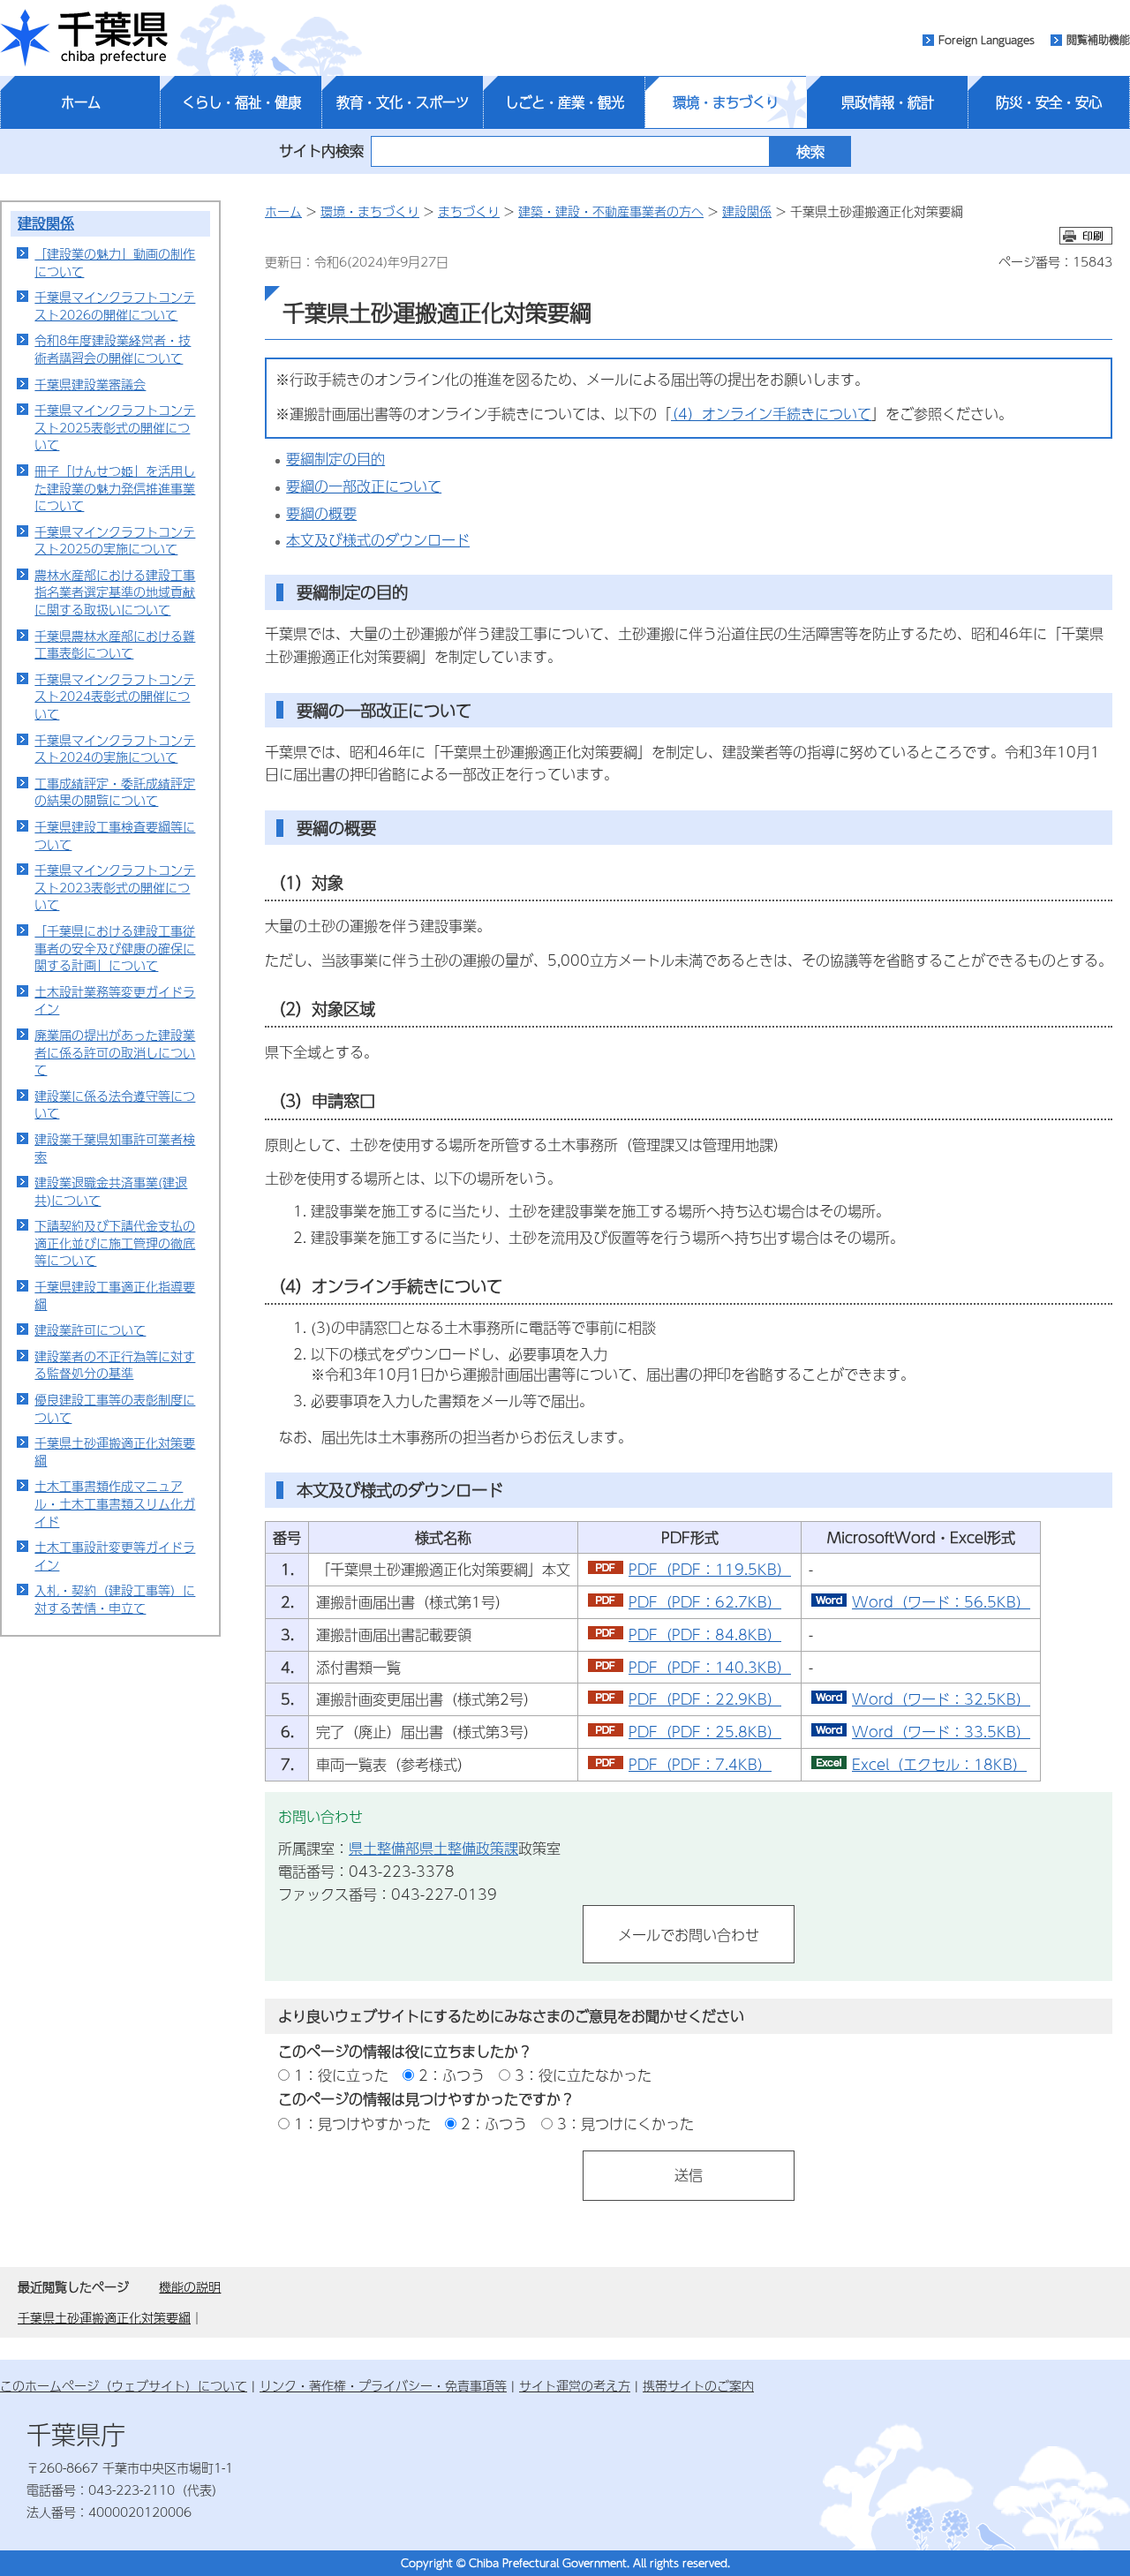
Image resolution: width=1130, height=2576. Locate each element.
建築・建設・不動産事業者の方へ (611, 211)
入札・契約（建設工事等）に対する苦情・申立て (115, 1599)
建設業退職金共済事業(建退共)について (111, 1191)
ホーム (81, 102)
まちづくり (469, 211)
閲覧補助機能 (1098, 40)
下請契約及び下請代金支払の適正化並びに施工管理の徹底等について (115, 1243)
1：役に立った (341, 2075)
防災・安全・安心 (1049, 102)
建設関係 (46, 223)
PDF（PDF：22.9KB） (705, 1699)
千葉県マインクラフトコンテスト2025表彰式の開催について (115, 427)
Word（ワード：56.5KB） (941, 1602)
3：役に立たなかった (583, 2075)
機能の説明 (190, 2286)
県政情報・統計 (888, 102)
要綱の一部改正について (364, 486)
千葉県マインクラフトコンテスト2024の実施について (115, 749)
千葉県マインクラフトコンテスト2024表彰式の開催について (115, 696)
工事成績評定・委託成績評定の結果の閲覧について (115, 792)
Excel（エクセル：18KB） (939, 1764)
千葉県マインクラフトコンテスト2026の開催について (115, 305)
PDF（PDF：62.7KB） (705, 1602)
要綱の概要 (321, 513)
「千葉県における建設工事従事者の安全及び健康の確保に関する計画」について (115, 948)
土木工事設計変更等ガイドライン (115, 1555)
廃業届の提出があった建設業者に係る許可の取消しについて (115, 1052)
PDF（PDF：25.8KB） (705, 1732)
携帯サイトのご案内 (698, 2385)
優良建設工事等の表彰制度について (115, 1408)
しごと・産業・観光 (565, 102)
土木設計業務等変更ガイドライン (115, 1000)
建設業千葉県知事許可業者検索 (115, 1148)
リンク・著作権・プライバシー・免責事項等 (383, 2385)
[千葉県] (84, 38)
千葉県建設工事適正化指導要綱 (115, 1295)
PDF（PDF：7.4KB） (700, 1764)
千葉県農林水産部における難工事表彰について (115, 644)
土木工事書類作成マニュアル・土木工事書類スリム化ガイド (115, 1503)
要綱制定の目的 (335, 459)
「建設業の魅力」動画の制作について (115, 262)
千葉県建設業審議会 (90, 384)
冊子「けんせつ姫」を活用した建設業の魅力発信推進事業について (115, 488)
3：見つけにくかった (625, 2124)
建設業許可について (90, 1329)
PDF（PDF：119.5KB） (710, 1569)
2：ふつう (452, 2075)
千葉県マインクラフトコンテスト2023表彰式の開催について (115, 887)
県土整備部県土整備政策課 (433, 1848)
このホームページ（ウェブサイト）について (124, 2385)
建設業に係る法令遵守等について (115, 1104)
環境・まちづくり (726, 102)
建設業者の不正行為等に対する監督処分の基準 (115, 1365)
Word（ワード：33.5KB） (941, 1732)
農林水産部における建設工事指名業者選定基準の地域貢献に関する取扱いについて (115, 592)
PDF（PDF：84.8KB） (705, 1634)
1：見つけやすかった (362, 2124)
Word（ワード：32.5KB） (941, 1699)
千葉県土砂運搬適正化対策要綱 (115, 1451)
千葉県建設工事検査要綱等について (115, 835)
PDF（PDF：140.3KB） (710, 1667)
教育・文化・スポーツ (403, 102)
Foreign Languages (987, 40)
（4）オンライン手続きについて (771, 414)
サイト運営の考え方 (575, 2385)
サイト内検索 (321, 151)
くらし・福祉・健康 (241, 102)
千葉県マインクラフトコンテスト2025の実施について (115, 540)
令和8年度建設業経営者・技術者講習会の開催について (113, 349)
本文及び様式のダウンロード (378, 540)
